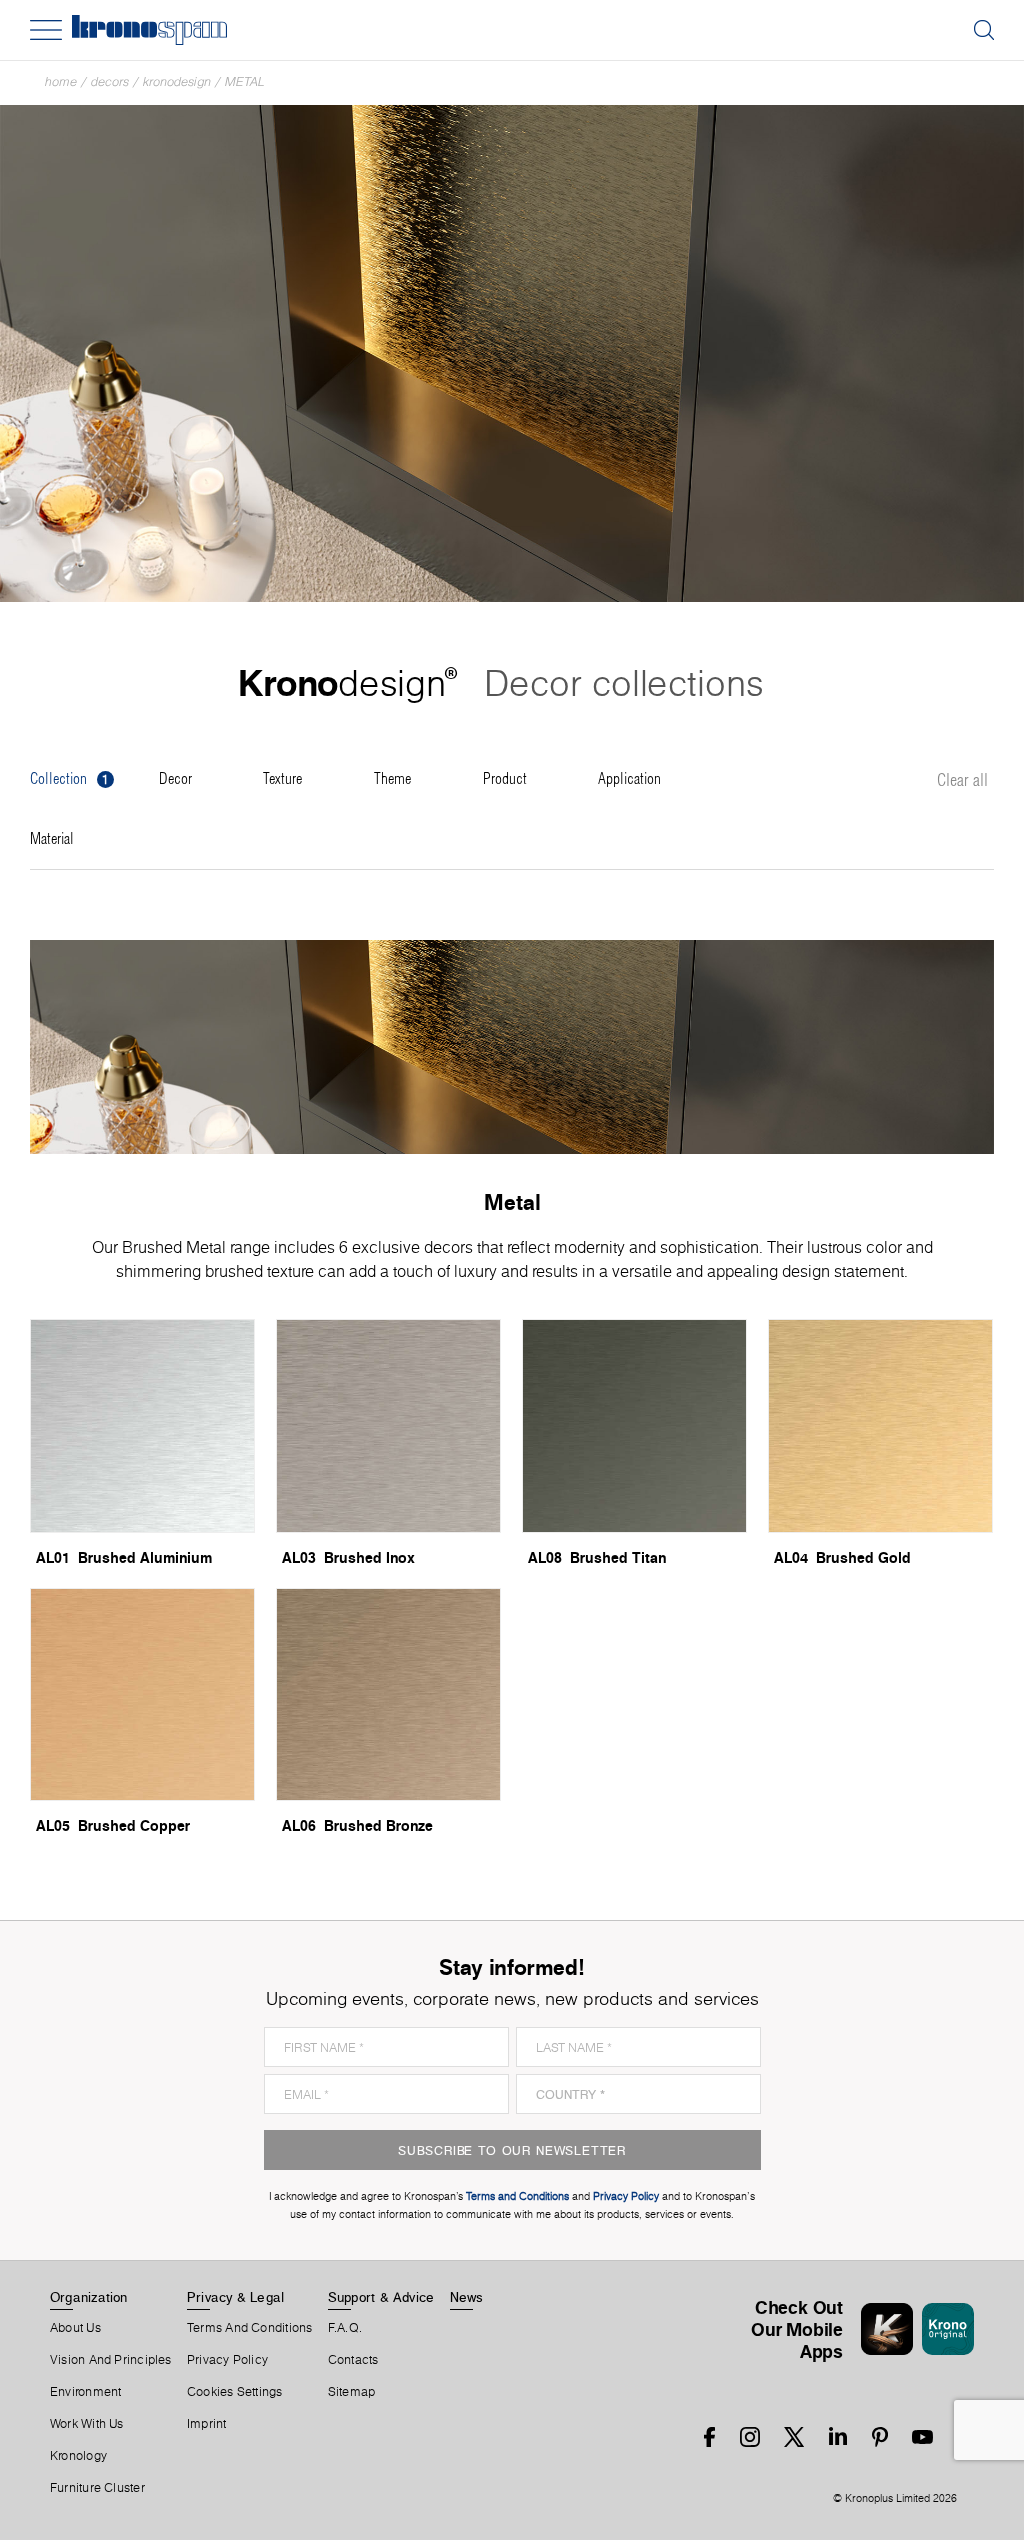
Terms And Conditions (249, 2328)
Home (61, 81)
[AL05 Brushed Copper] (142, 1695)
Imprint (207, 2424)
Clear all (962, 781)
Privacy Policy (227, 2360)
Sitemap (352, 2392)
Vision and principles (111, 2360)
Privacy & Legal (235, 2297)
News (467, 2297)
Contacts (353, 2360)
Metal (245, 81)
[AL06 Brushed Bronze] (388, 1695)
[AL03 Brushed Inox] (388, 1426)
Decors (110, 81)
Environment (85, 2392)
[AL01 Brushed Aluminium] (142, 1426)
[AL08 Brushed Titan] (634, 1426)
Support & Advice (381, 2297)
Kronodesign (177, 81)
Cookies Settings (235, 2392)
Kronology (78, 2456)
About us (75, 2328)
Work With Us (87, 2424)
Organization (89, 2297)
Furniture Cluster (97, 2488)
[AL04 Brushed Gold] (880, 1426)
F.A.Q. (345, 2328)
